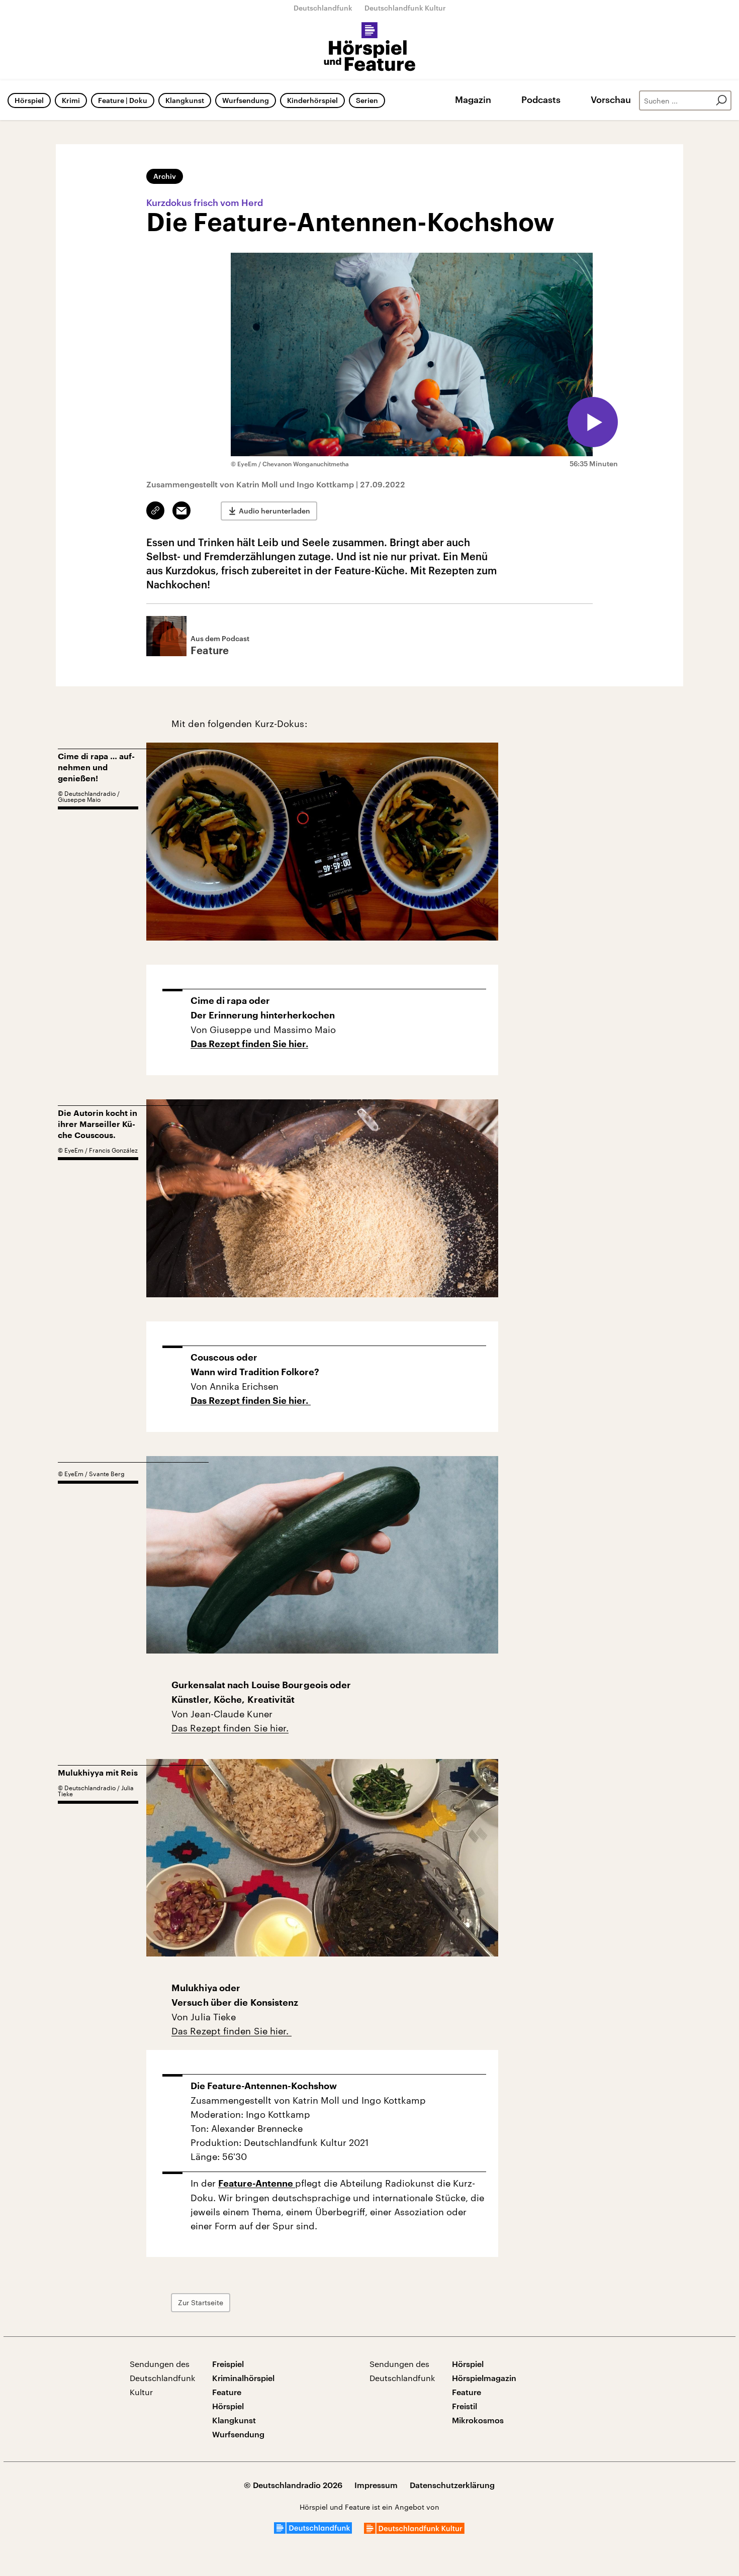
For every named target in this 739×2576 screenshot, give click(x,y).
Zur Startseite (201, 2302)
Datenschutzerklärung (452, 2485)
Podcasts (541, 99)
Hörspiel (29, 100)
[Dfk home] (414, 2531)
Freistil (465, 2406)
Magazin (473, 99)
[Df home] (313, 2531)
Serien (367, 100)
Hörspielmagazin (484, 2378)
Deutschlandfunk (323, 8)
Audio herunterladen (274, 511)
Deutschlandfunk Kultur (405, 8)
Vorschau (611, 99)
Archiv (165, 176)
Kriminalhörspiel (243, 2378)
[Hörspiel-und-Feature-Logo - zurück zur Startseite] (370, 47)
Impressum (376, 2485)
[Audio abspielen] (593, 422)
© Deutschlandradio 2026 (293, 2485)
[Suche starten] (721, 100)
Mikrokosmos (478, 2420)
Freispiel (228, 2364)
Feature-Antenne (257, 2184)
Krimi (71, 100)
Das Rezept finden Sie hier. (249, 1044)
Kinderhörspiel (312, 100)
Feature (227, 2392)
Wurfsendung (246, 100)
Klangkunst (185, 100)
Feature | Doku (123, 100)
